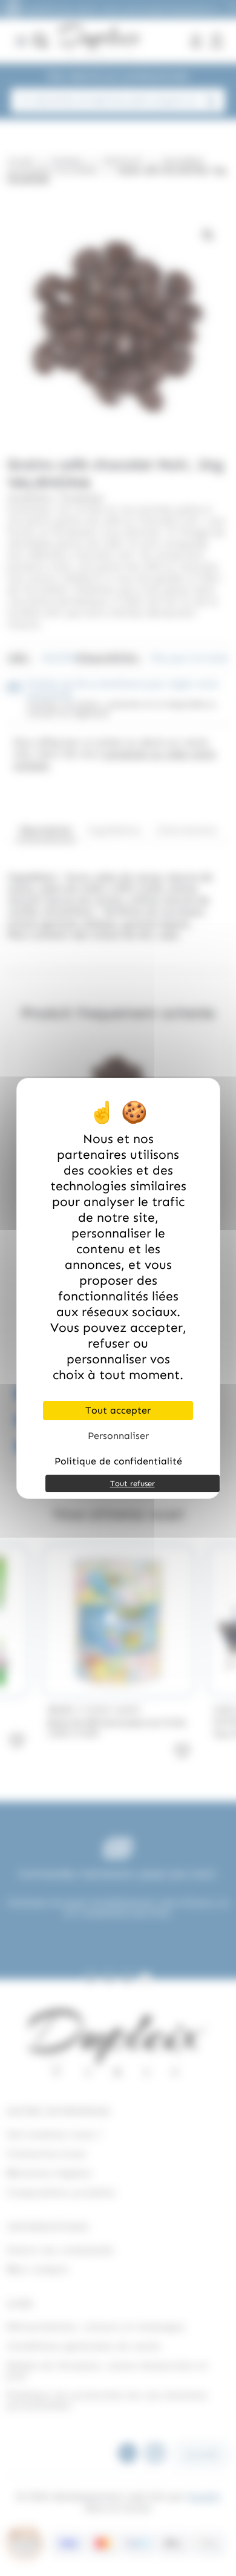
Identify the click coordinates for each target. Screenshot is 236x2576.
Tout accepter (118, 1410)
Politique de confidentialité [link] (118, 1461)
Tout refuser (133, 1483)
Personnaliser (118, 1436)
